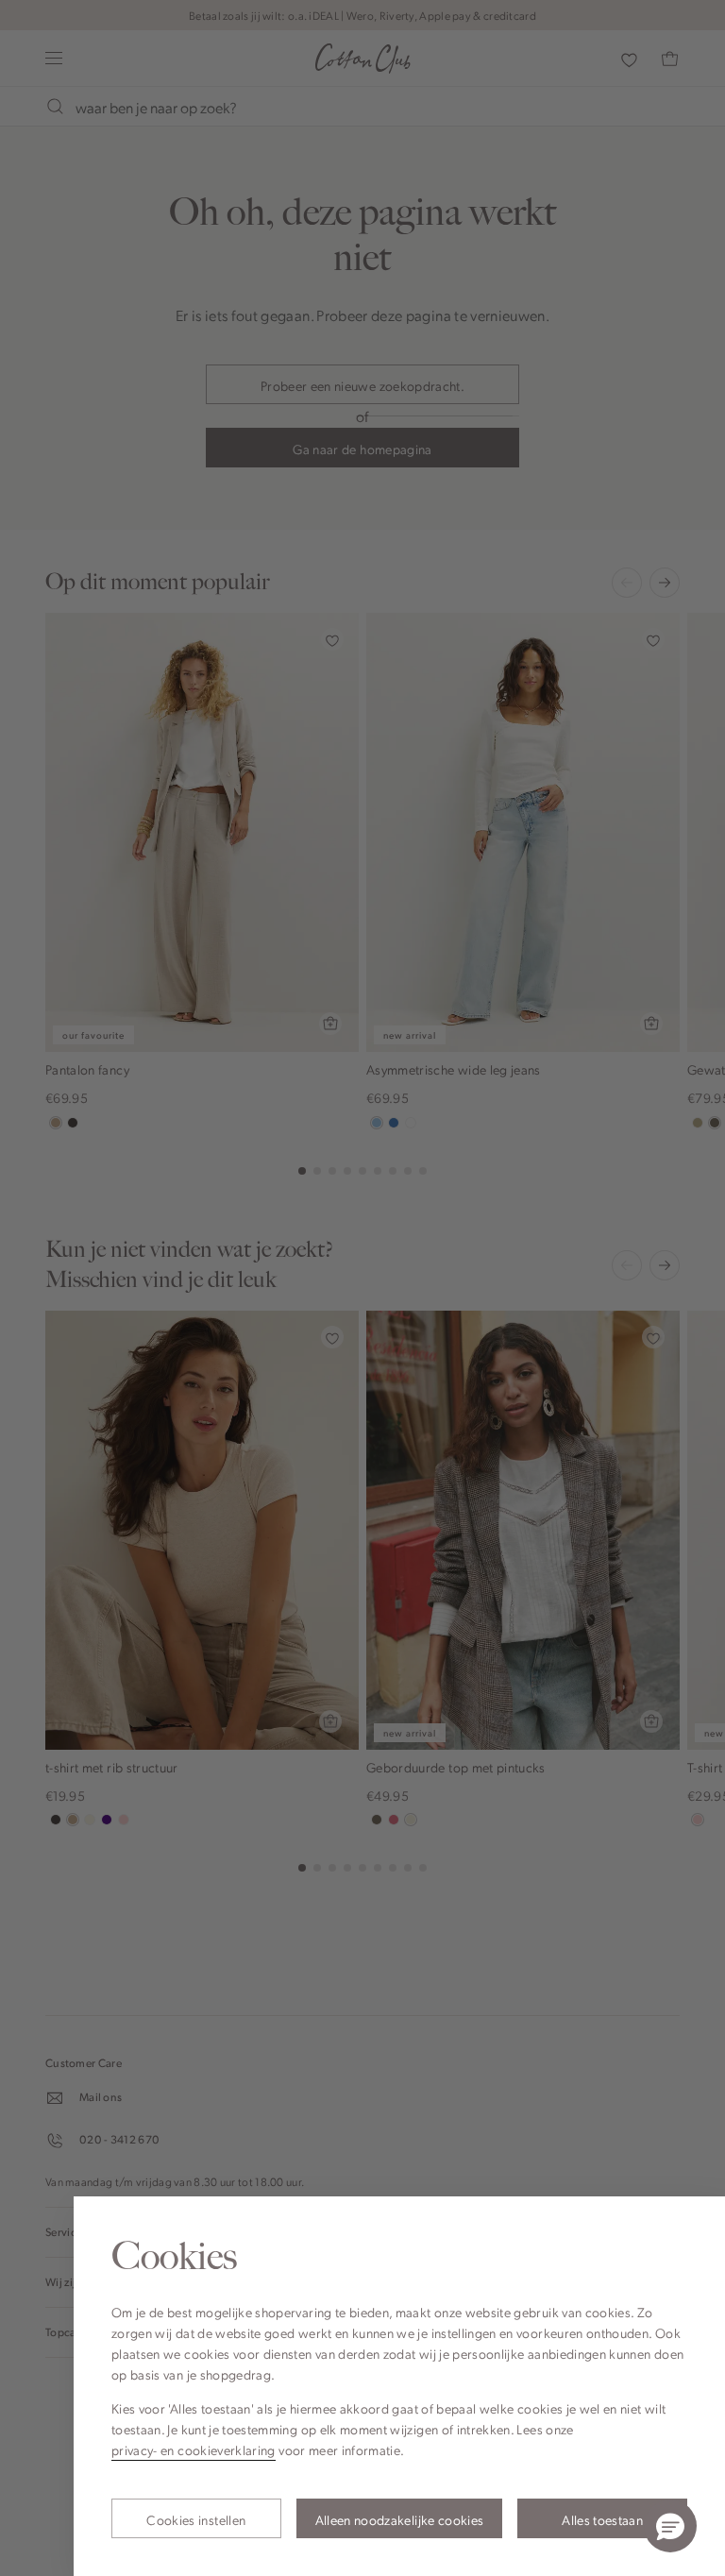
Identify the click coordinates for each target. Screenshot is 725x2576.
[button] (670, 2526)
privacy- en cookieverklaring (194, 2449)
